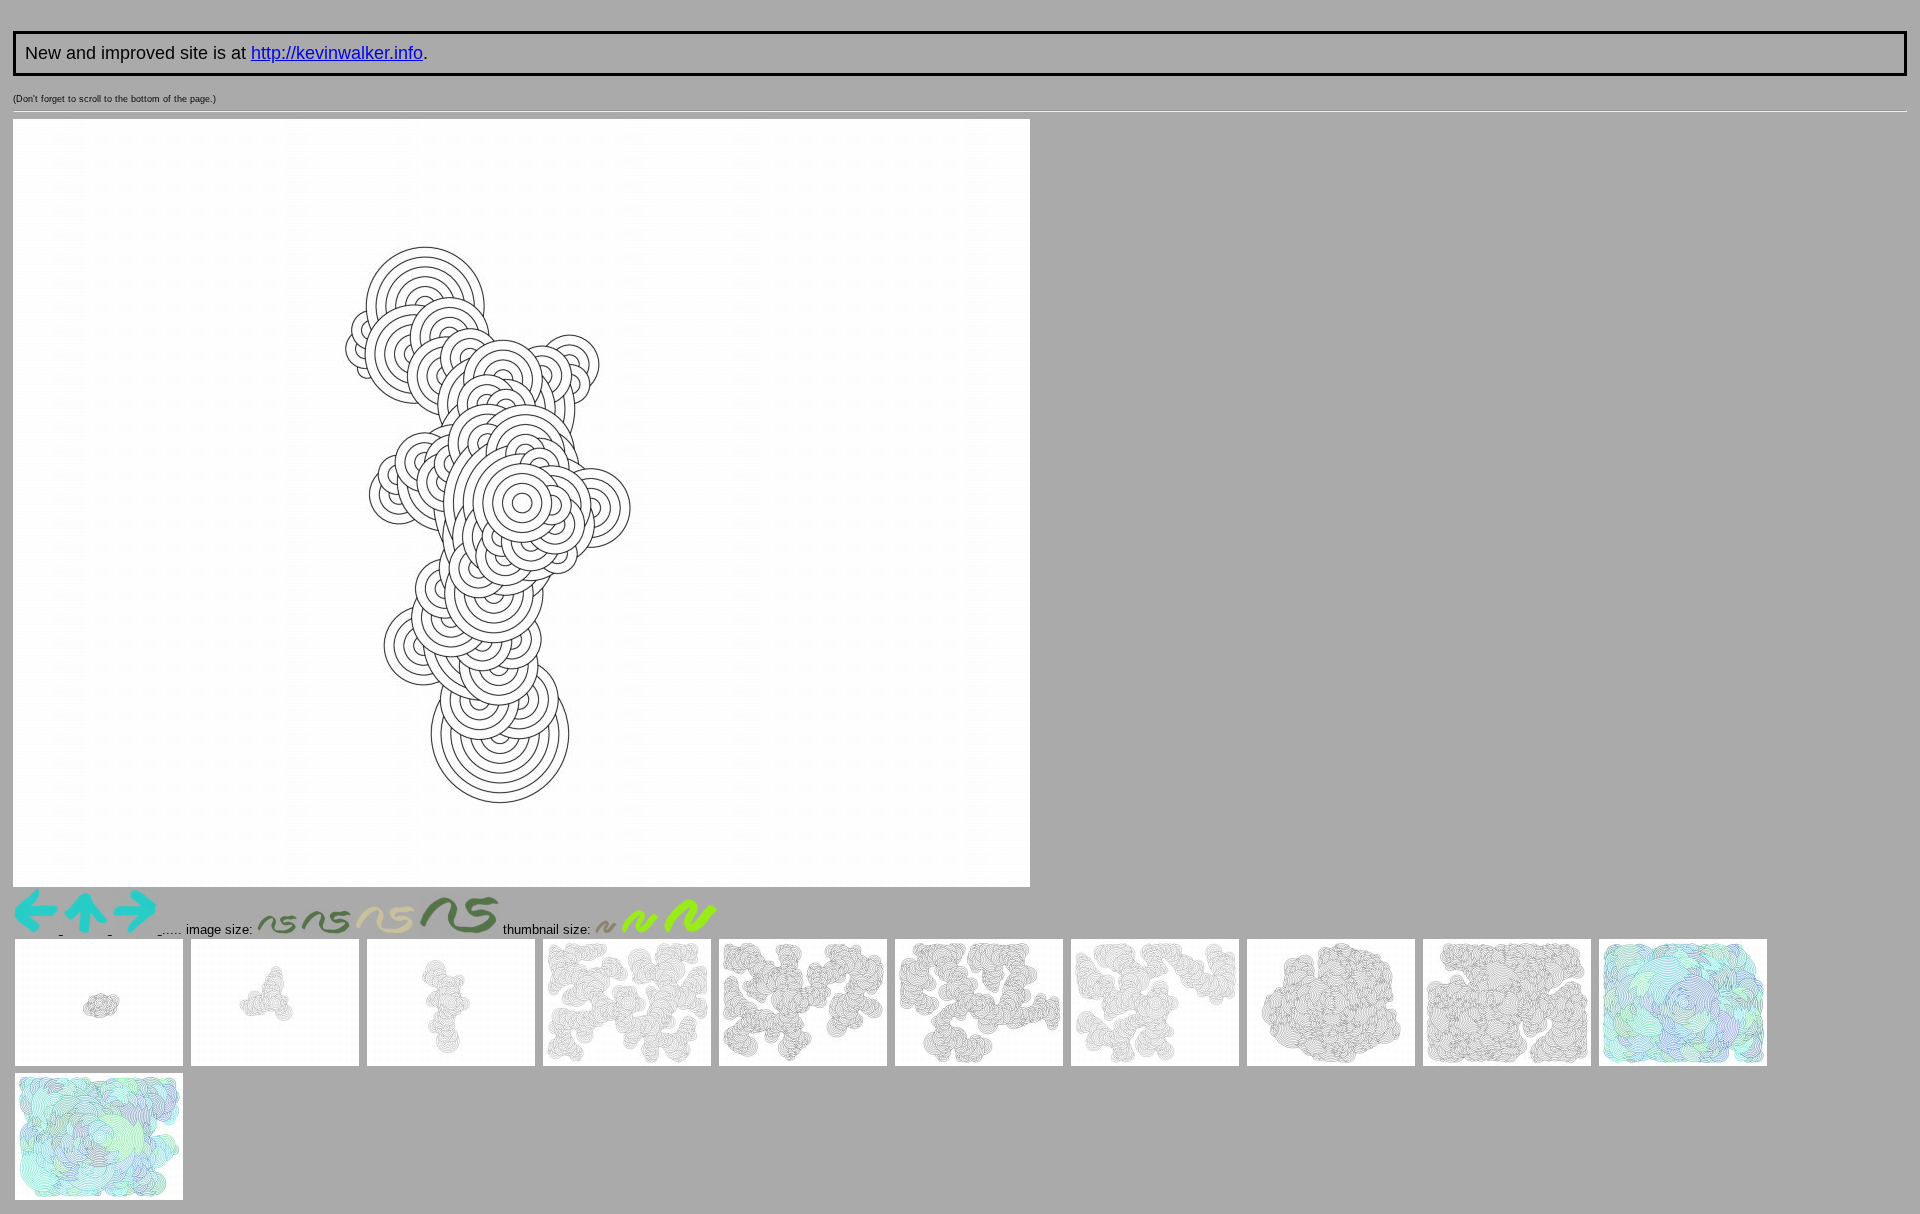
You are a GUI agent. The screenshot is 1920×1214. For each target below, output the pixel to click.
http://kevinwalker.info (337, 53)
